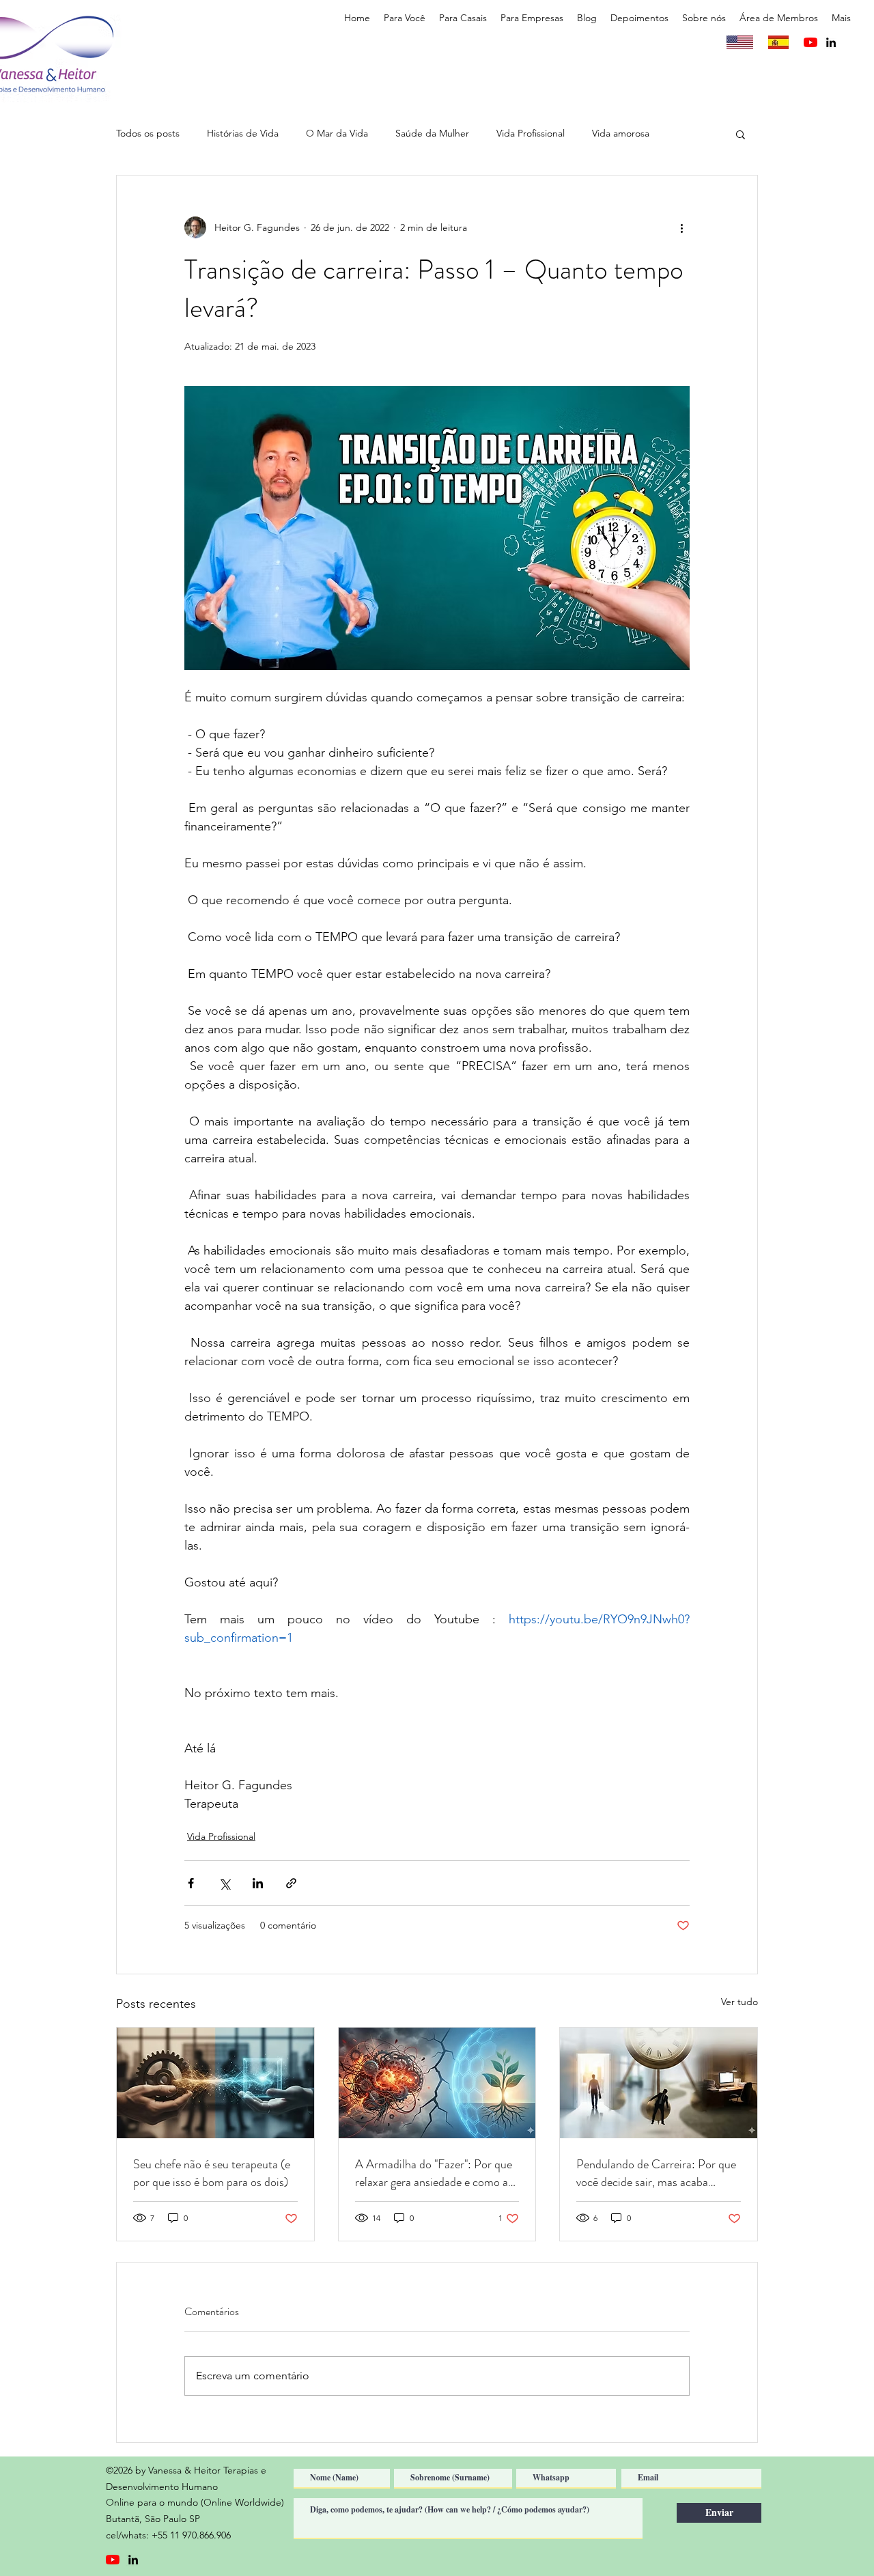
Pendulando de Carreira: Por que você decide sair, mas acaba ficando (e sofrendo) (656, 2173)
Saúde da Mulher (432, 133)
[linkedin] (831, 42)
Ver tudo (739, 2002)
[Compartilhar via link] (291, 1883)
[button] (405, 18)
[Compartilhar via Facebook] (191, 1883)
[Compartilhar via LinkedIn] (258, 1883)
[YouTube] (810, 42)
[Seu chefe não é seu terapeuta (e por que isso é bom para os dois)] (215, 2083)
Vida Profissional (531, 133)
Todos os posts (148, 133)
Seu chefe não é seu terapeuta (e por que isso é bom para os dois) (212, 2173)
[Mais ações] (681, 227)
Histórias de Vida (243, 133)
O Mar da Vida (337, 133)
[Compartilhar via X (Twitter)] (224, 1883)
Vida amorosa (621, 133)
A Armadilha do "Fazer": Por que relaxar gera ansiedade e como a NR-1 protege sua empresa (434, 2173)
